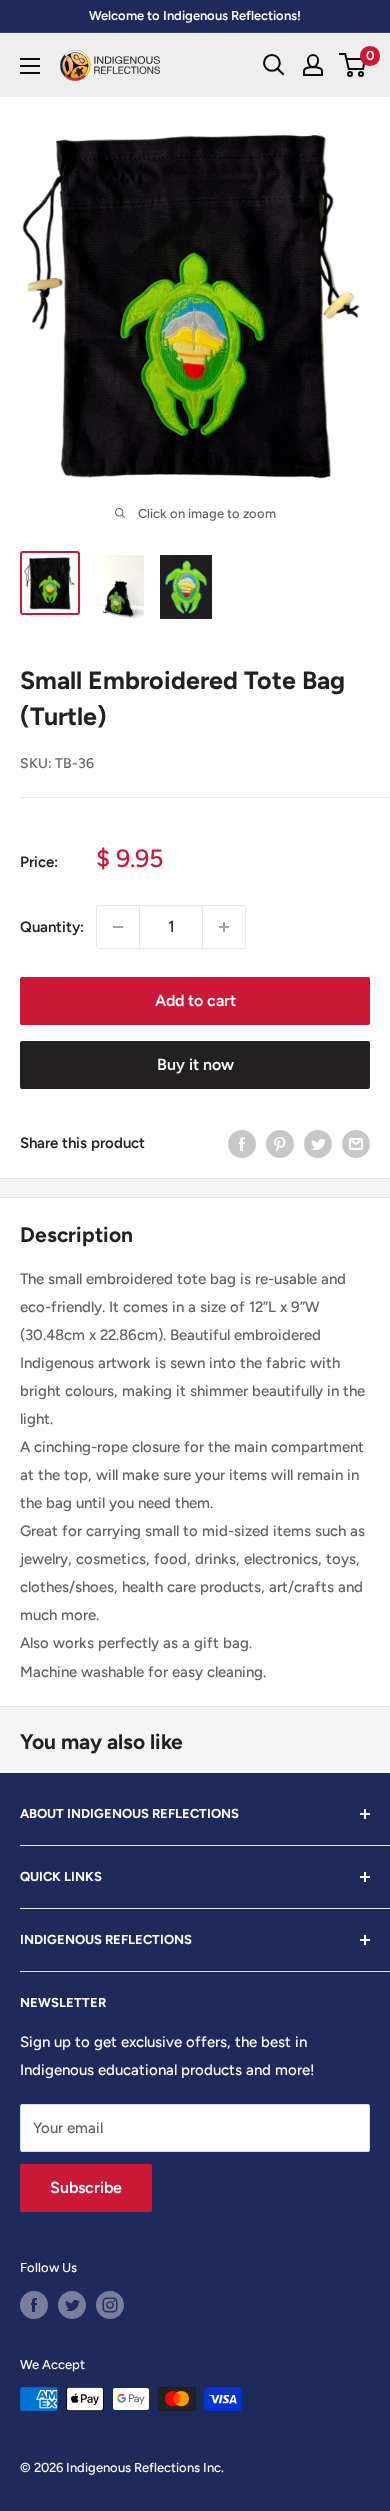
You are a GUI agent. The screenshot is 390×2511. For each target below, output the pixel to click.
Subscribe (86, 2187)
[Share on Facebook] (242, 1143)
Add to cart (195, 1000)
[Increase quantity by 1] (224, 927)
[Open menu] (30, 66)
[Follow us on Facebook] (34, 2305)
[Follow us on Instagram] (110, 2305)
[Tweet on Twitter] (318, 1143)
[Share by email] (356, 1143)
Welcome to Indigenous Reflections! (195, 15)
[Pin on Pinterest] (280, 1143)
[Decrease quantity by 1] (118, 927)
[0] (353, 65)
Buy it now (195, 1064)
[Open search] (274, 65)
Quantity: (52, 927)
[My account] (313, 65)
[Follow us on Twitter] (72, 2305)
